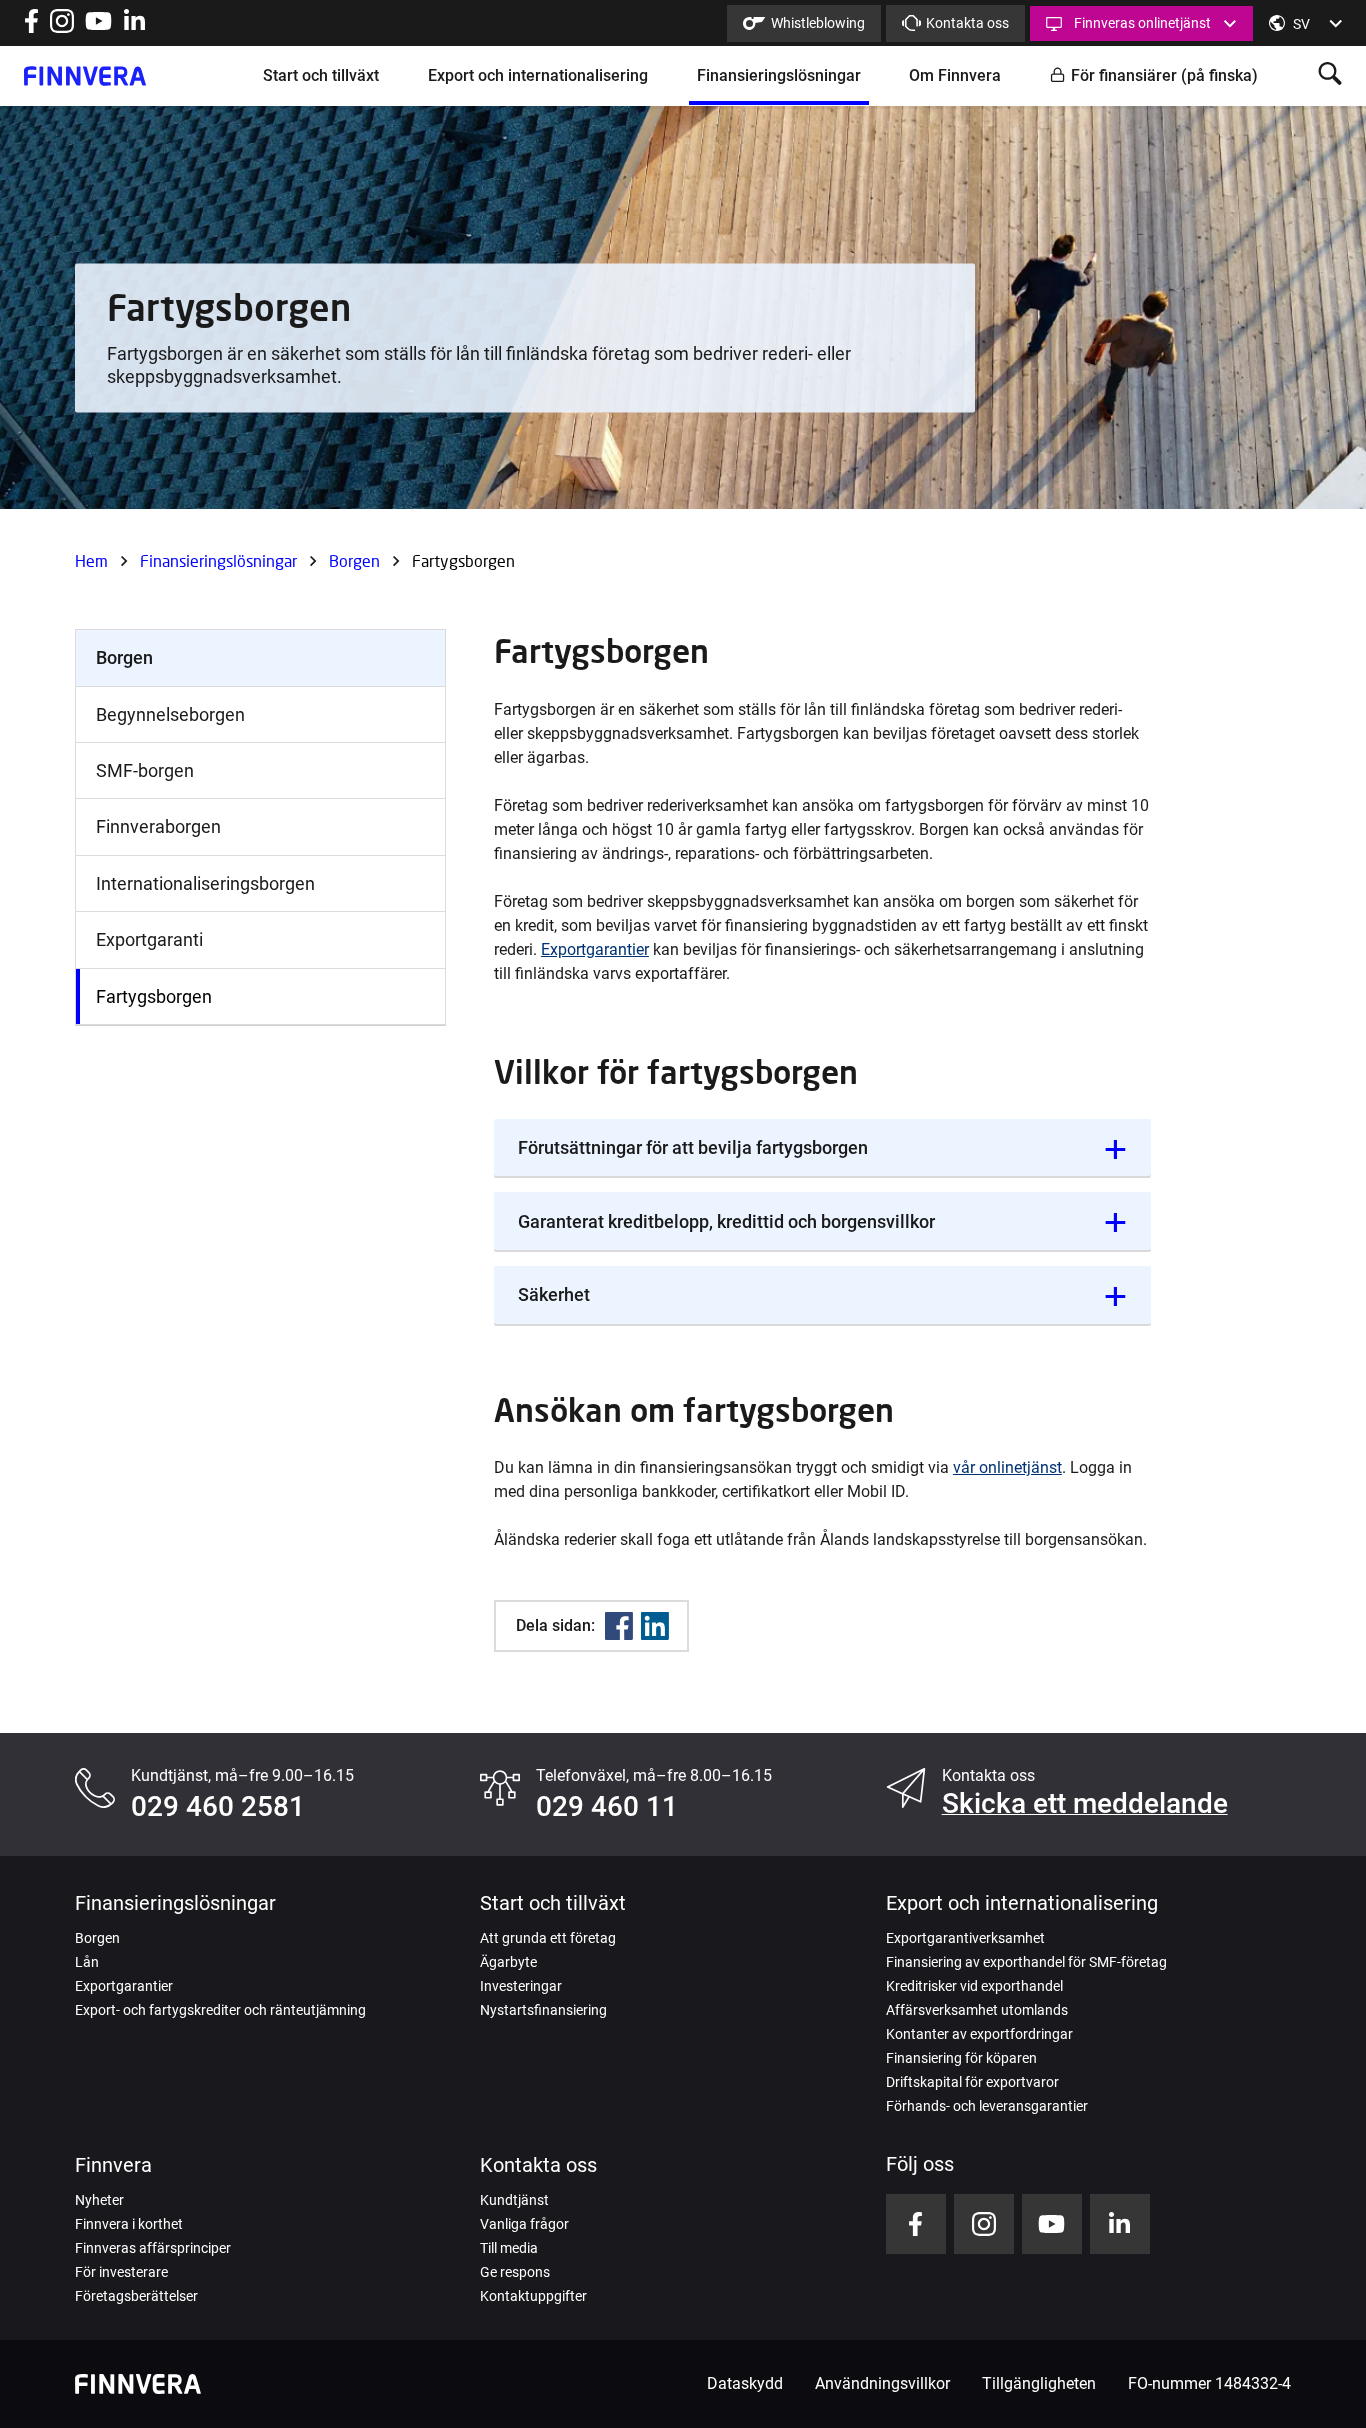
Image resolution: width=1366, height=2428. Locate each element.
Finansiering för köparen (961, 2058)
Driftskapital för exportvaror (972, 2082)
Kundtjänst (514, 2200)
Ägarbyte (508, 1962)
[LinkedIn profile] (134, 27)
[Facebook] (619, 1626)
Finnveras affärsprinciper (153, 2248)
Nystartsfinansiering (543, 2010)
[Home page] (85, 76)
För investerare (121, 2272)
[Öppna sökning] (1330, 75)
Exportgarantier (595, 949)
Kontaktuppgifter (533, 2296)
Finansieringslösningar (779, 75)
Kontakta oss (967, 23)
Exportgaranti (149, 939)
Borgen (354, 560)
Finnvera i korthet (129, 2224)
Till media (509, 2248)
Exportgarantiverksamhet (965, 1938)
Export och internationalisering (538, 75)
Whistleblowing (818, 23)
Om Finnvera (955, 75)
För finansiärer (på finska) (1164, 75)
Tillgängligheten (1039, 2383)
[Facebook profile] (31, 27)
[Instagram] (62, 27)
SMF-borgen (145, 770)
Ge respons (515, 2272)
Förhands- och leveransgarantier (987, 2106)
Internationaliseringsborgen (205, 883)
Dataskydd (745, 2383)
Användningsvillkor (882, 2383)
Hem (91, 560)
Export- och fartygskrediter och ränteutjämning (220, 2010)
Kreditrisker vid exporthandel (974, 1986)
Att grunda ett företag (548, 1938)
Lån (87, 1962)
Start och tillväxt (321, 75)
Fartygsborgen (154, 996)
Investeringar (521, 1986)
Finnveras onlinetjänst (1142, 23)
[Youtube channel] (98, 27)
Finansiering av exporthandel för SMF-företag (1026, 1962)
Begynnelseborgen (170, 714)
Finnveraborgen (158, 826)
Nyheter (99, 2200)
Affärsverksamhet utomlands (977, 2010)
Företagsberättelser (136, 2296)
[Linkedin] (655, 1626)
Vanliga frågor (524, 2224)
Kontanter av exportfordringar (979, 2034)
